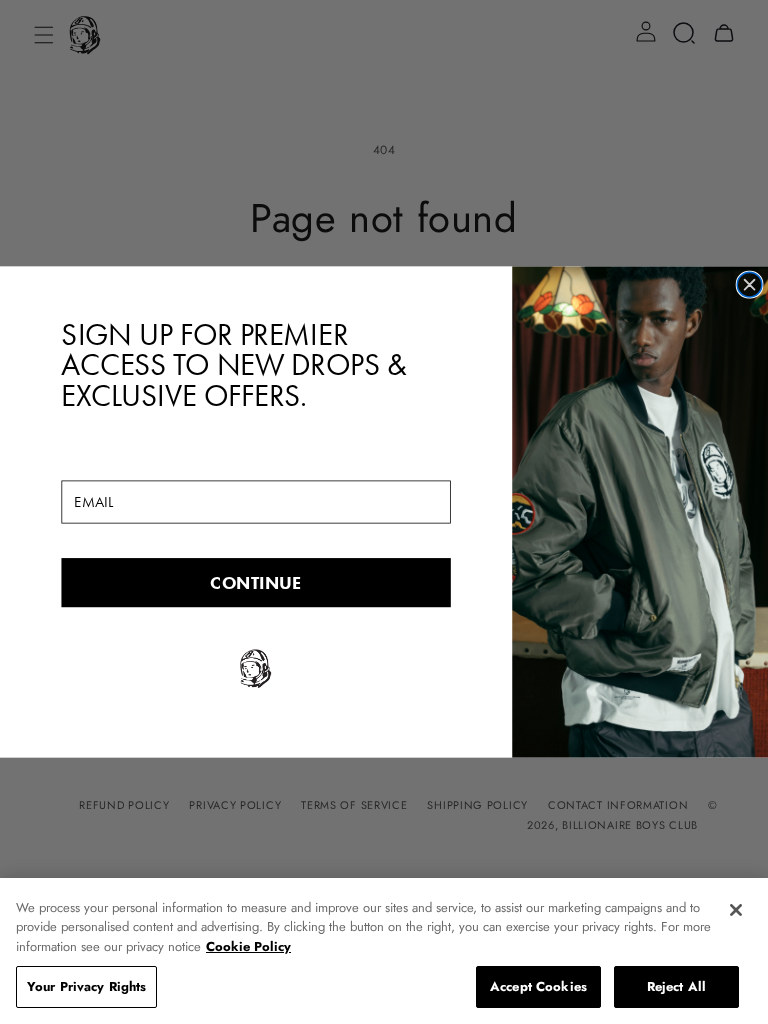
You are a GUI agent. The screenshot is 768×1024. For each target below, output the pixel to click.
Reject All (676, 986)
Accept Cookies (538, 986)
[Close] (736, 910)
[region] (384, 951)
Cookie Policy (248, 946)
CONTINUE (255, 582)
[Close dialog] (749, 284)
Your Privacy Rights (86, 986)
